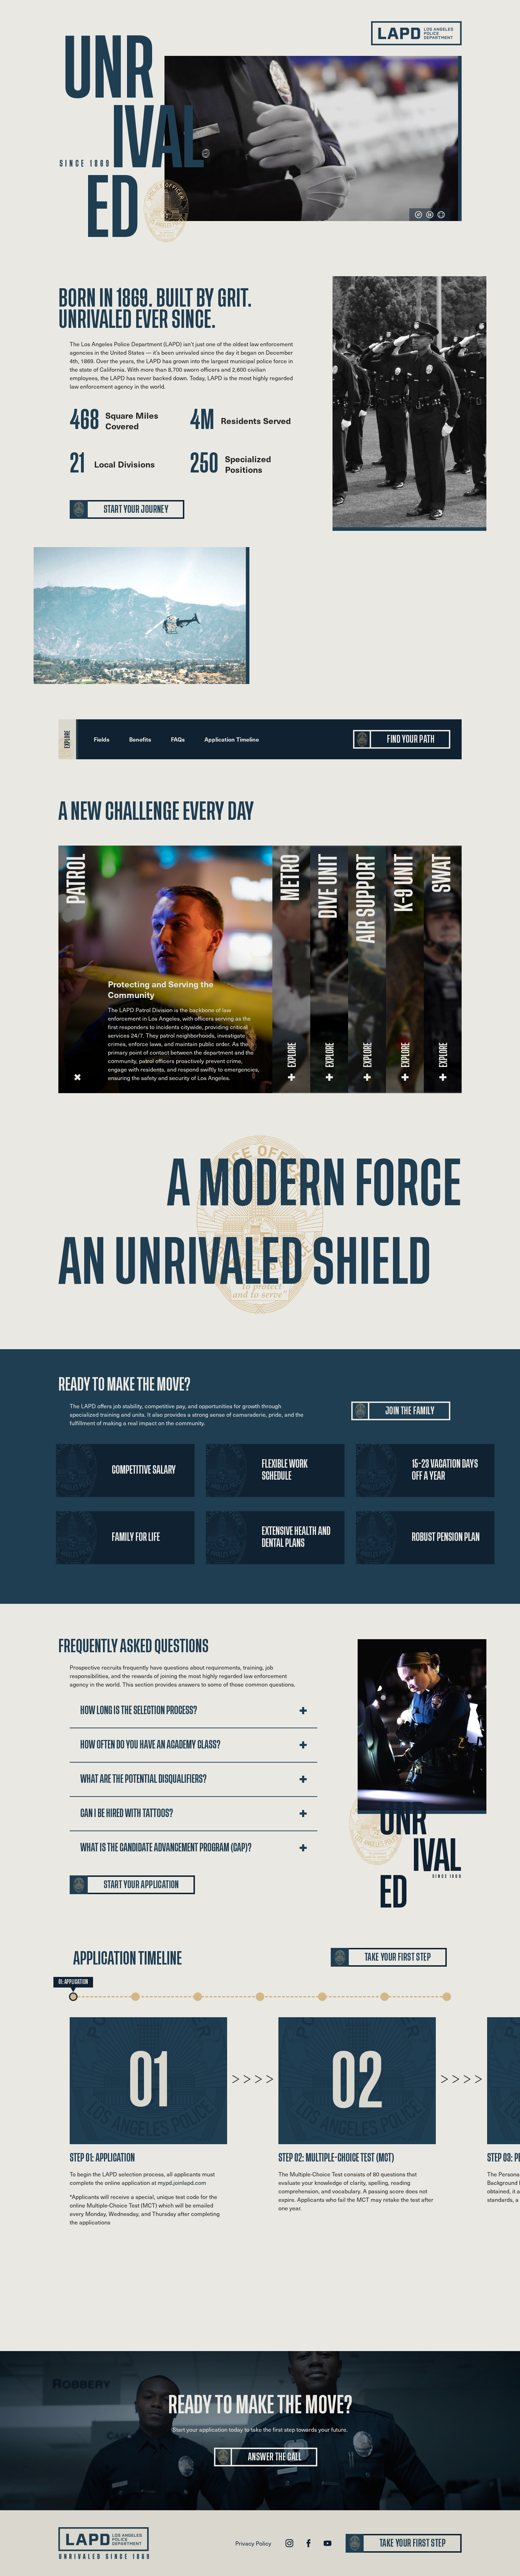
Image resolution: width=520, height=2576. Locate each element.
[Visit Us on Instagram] (289, 2543)
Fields (102, 739)
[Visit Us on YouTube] (328, 2543)
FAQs (178, 739)
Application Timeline (232, 739)
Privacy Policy (253, 2543)
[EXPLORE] (77, 1077)
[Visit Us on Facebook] (308, 2543)
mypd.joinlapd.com (182, 2182)
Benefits (140, 739)
